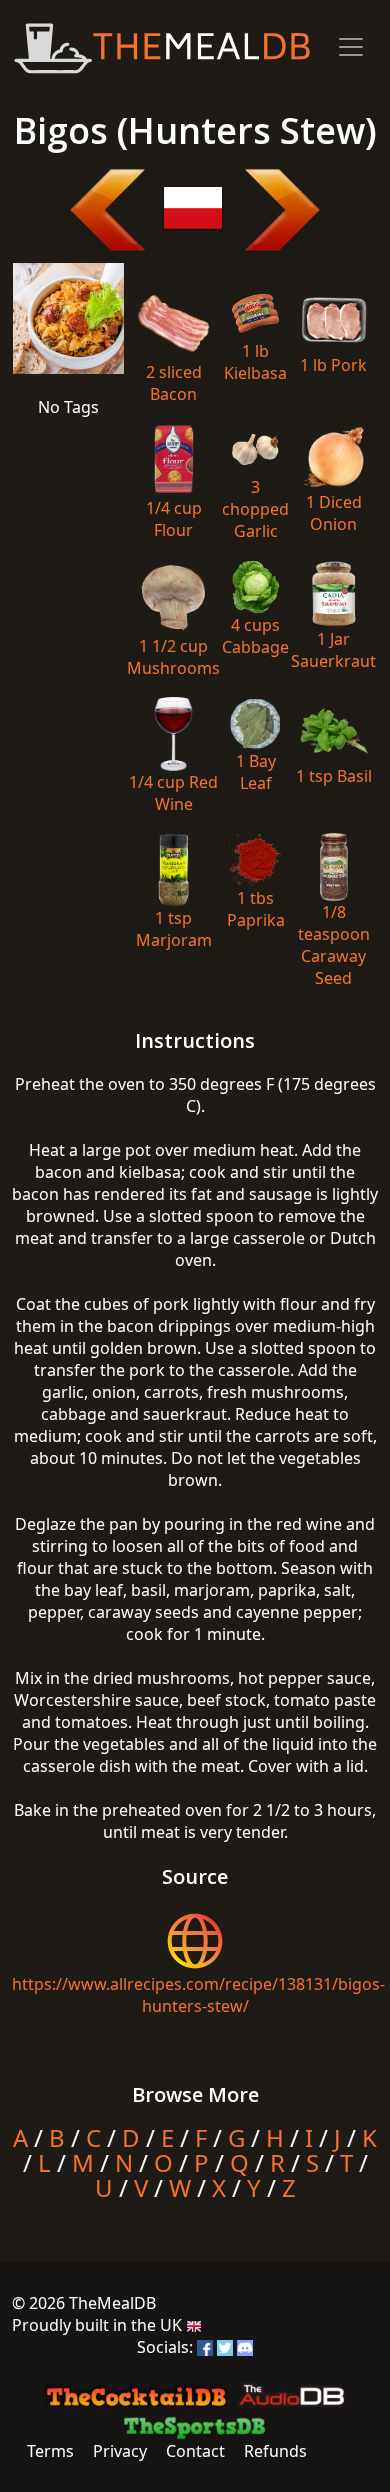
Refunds (275, 2451)
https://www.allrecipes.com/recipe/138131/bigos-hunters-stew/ (198, 1995)
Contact (195, 2451)
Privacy (120, 2451)
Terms (50, 2451)
